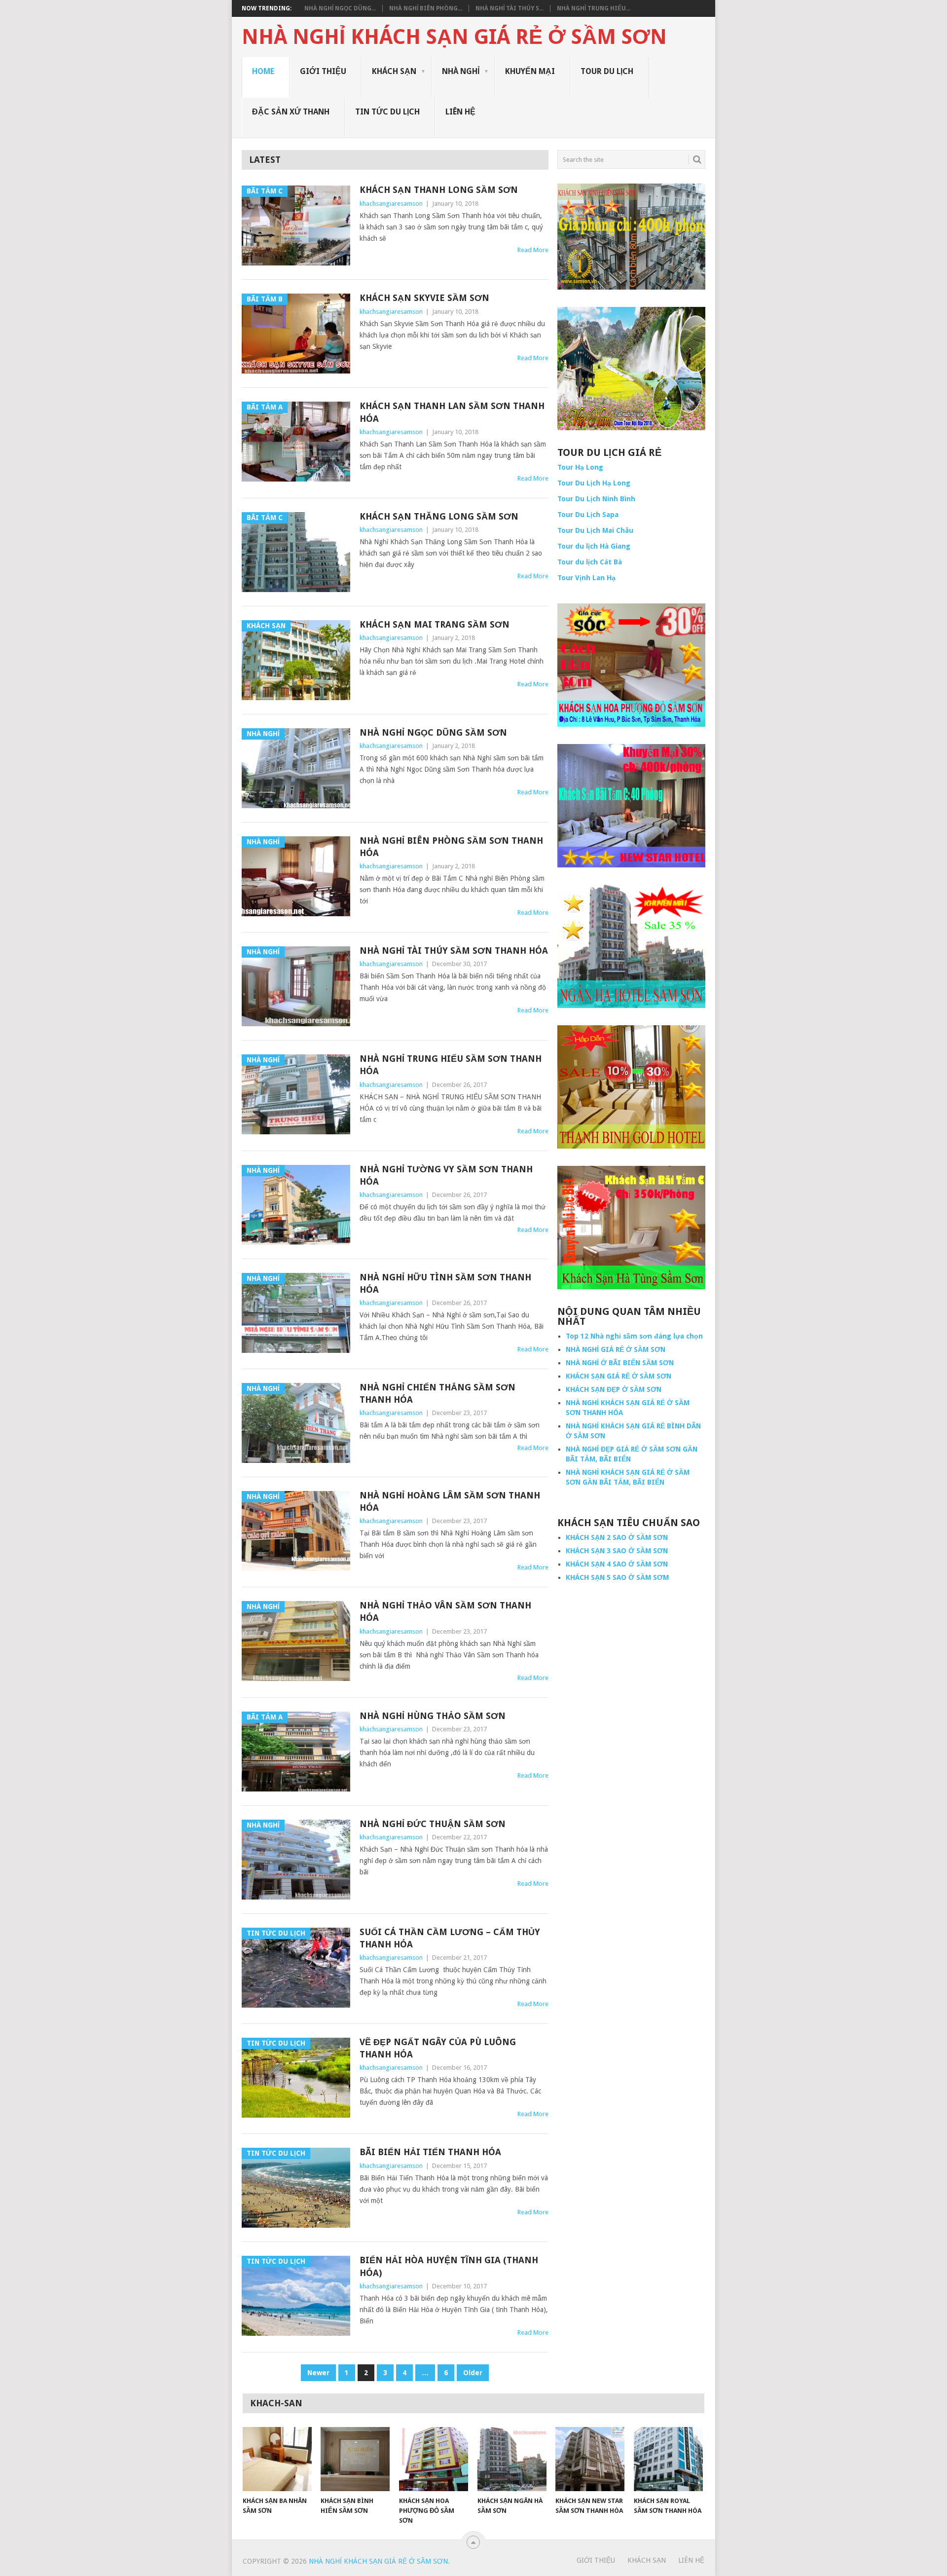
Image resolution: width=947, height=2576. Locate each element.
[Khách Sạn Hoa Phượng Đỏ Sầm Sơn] (434, 2459)
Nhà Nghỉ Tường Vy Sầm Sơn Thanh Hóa (446, 1175)
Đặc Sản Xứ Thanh (291, 112)
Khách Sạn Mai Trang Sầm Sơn (435, 624)
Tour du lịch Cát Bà (590, 562)
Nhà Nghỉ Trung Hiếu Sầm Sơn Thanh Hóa (451, 1065)
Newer (318, 2373)
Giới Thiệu (323, 71)
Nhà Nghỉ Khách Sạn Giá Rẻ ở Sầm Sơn (454, 37)
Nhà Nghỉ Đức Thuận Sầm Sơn (433, 1824)
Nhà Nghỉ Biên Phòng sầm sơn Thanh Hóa (451, 847)
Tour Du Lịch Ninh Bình (596, 499)
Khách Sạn (394, 71)
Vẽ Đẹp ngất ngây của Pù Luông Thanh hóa (438, 2048)
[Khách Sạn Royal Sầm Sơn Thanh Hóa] (668, 2459)
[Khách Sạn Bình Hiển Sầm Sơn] (355, 2459)
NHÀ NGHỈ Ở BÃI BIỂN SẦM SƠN (620, 1363)
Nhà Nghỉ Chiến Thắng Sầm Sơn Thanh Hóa (437, 1393)
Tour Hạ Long (580, 467)
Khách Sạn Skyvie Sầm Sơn (424, 298)
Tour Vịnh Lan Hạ (586, 578)
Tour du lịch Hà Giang (594, 546)
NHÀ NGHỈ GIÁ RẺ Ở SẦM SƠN (616, 1349)
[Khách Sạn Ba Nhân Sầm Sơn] (277, 2459)
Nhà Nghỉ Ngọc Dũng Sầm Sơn (433, 732)
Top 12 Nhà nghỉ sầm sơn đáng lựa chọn (634, 1336)
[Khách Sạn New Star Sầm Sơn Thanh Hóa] (590, 2459)
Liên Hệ (460, 112)
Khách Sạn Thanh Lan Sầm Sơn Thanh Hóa (452, 412)
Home (263, 71)
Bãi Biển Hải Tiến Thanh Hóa (430, 2152)
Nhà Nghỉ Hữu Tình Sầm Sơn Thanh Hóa (445, 1283)
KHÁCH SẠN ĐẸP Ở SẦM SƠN (614, 1389)
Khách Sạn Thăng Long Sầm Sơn (439, 516)
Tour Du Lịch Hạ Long (594, 483)
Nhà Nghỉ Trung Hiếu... (594, 8)
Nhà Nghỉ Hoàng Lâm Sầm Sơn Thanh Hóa (450, 1501)
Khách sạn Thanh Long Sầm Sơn (439, 190)
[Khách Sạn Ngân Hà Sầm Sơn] (512, 2459)
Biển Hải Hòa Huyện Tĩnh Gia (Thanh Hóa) (449, 2266)
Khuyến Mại (530, 71)
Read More (533, 250)
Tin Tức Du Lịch (387, 112)
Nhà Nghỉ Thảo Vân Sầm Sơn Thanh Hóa (445, 1611)
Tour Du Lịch (607, 71)
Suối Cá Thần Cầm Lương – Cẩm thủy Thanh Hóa (450, 1938)
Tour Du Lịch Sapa (588, 515)
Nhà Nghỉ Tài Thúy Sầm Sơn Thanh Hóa (454, 951)
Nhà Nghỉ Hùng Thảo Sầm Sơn (433, 1716)
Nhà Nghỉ (461, 71)
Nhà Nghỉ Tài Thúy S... (510, 8)
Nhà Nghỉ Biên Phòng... (426, 8)
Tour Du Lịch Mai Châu (595, 530)
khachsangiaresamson (391, 204)
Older (473, 2373)
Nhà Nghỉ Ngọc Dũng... (340, 8)
